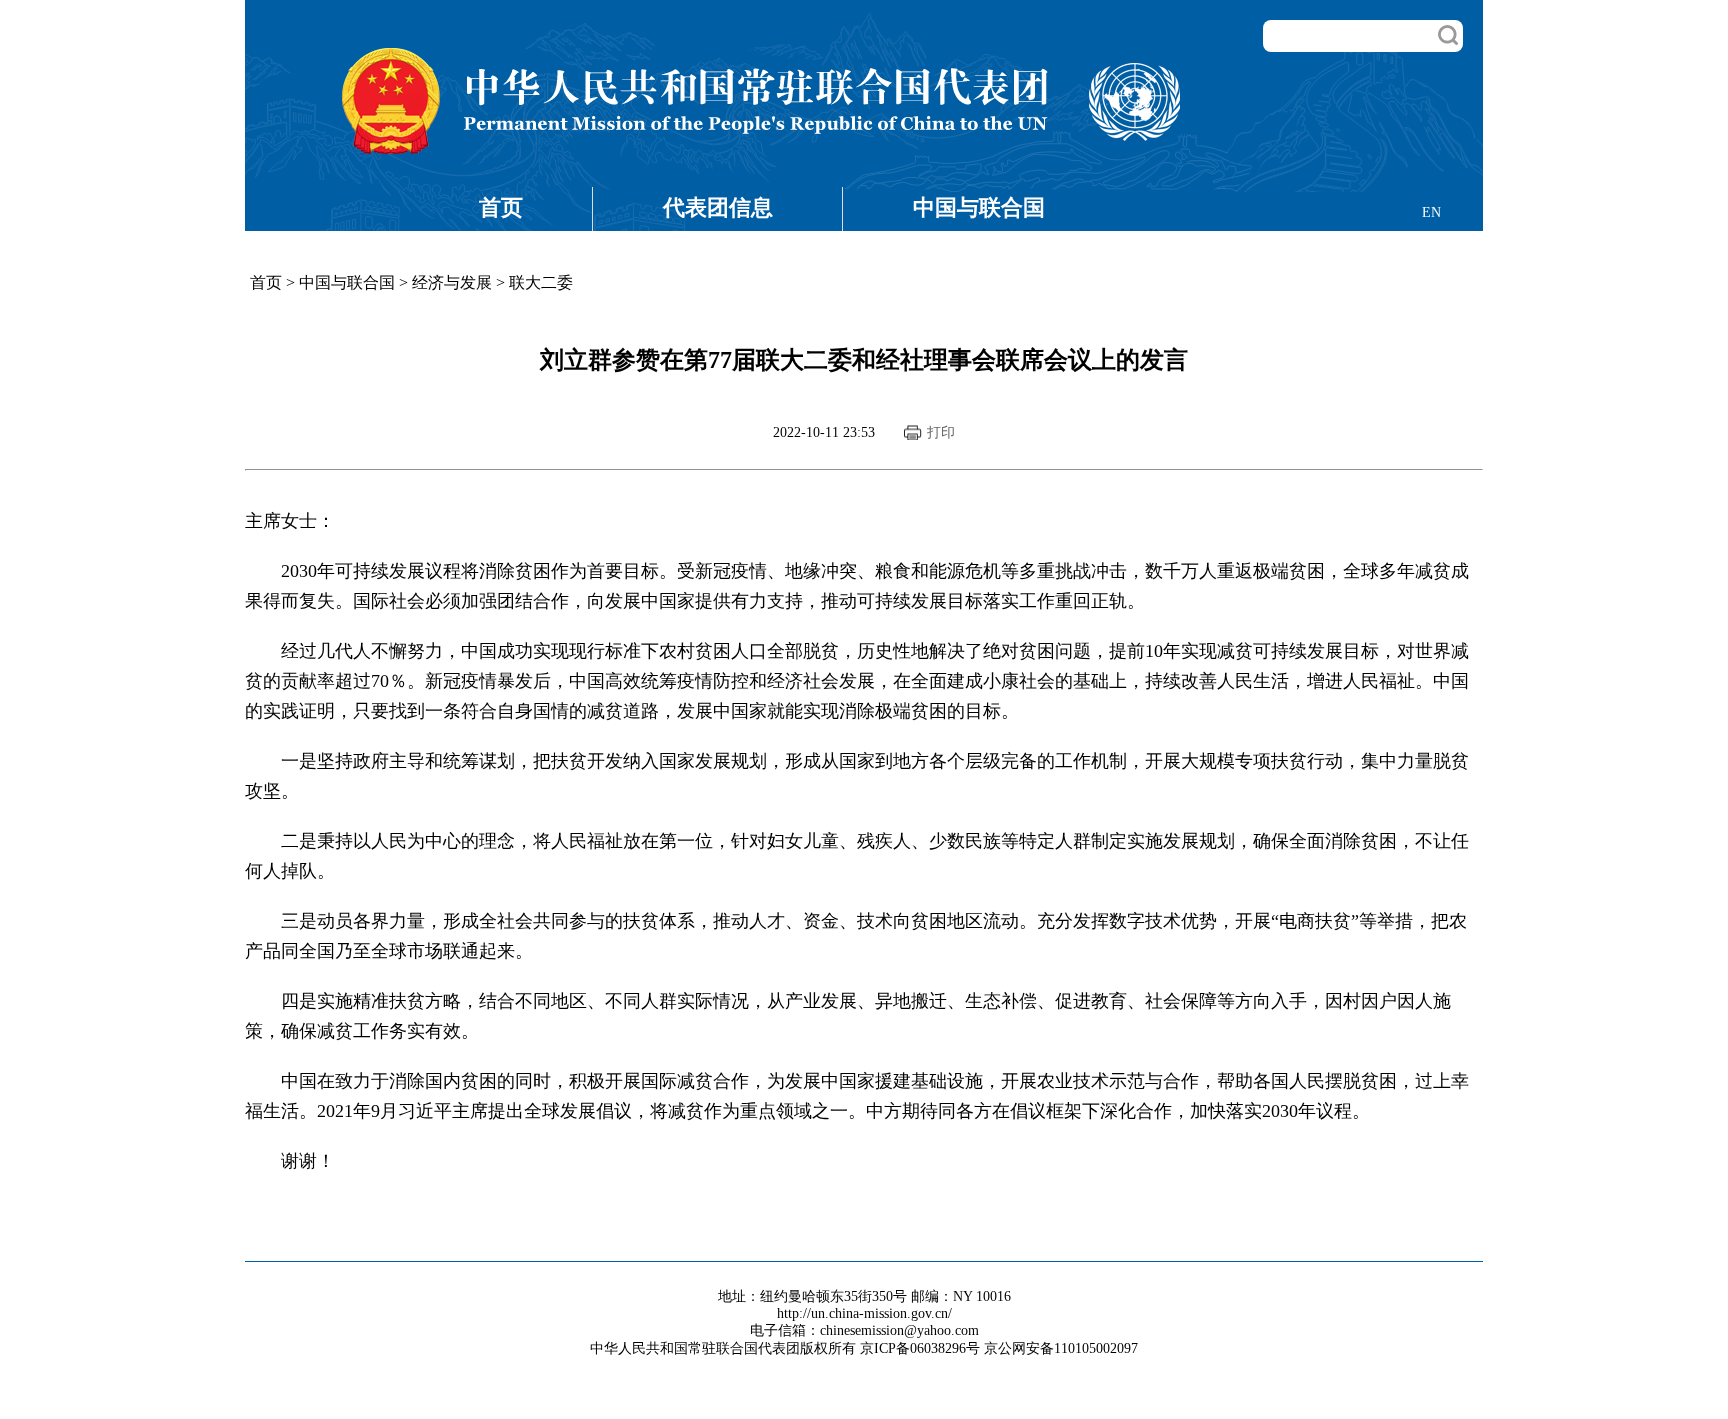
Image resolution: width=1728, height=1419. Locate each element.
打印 (941, 432)
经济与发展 (452, 282)
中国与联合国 (979, 207)
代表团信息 (718, 207)
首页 (501, 207)
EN (1431, 212)
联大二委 (541, 282)
